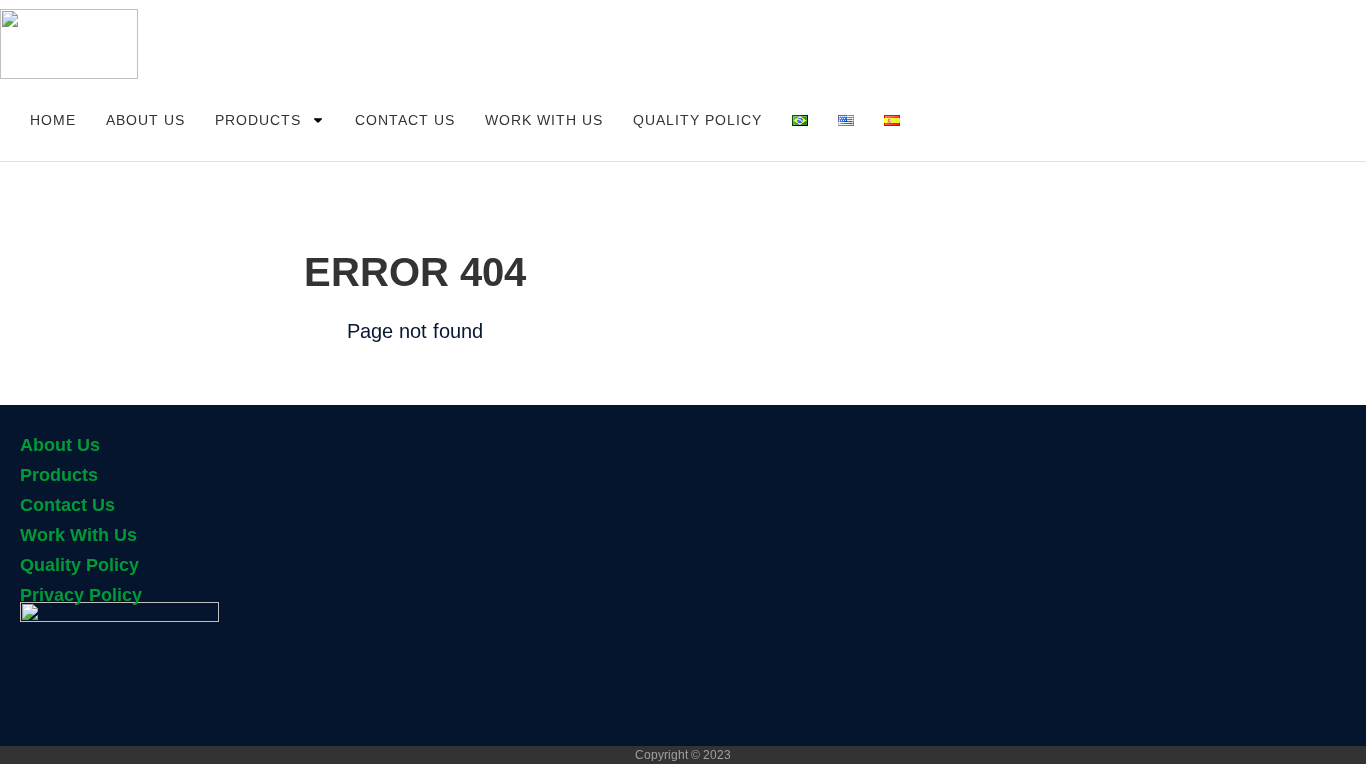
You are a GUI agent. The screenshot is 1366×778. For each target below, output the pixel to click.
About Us (145, 120)
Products (258, 120)
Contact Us (405, 120)
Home (53, 120)
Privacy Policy (81, 595)
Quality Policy (697, 120)
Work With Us (544, 120)
